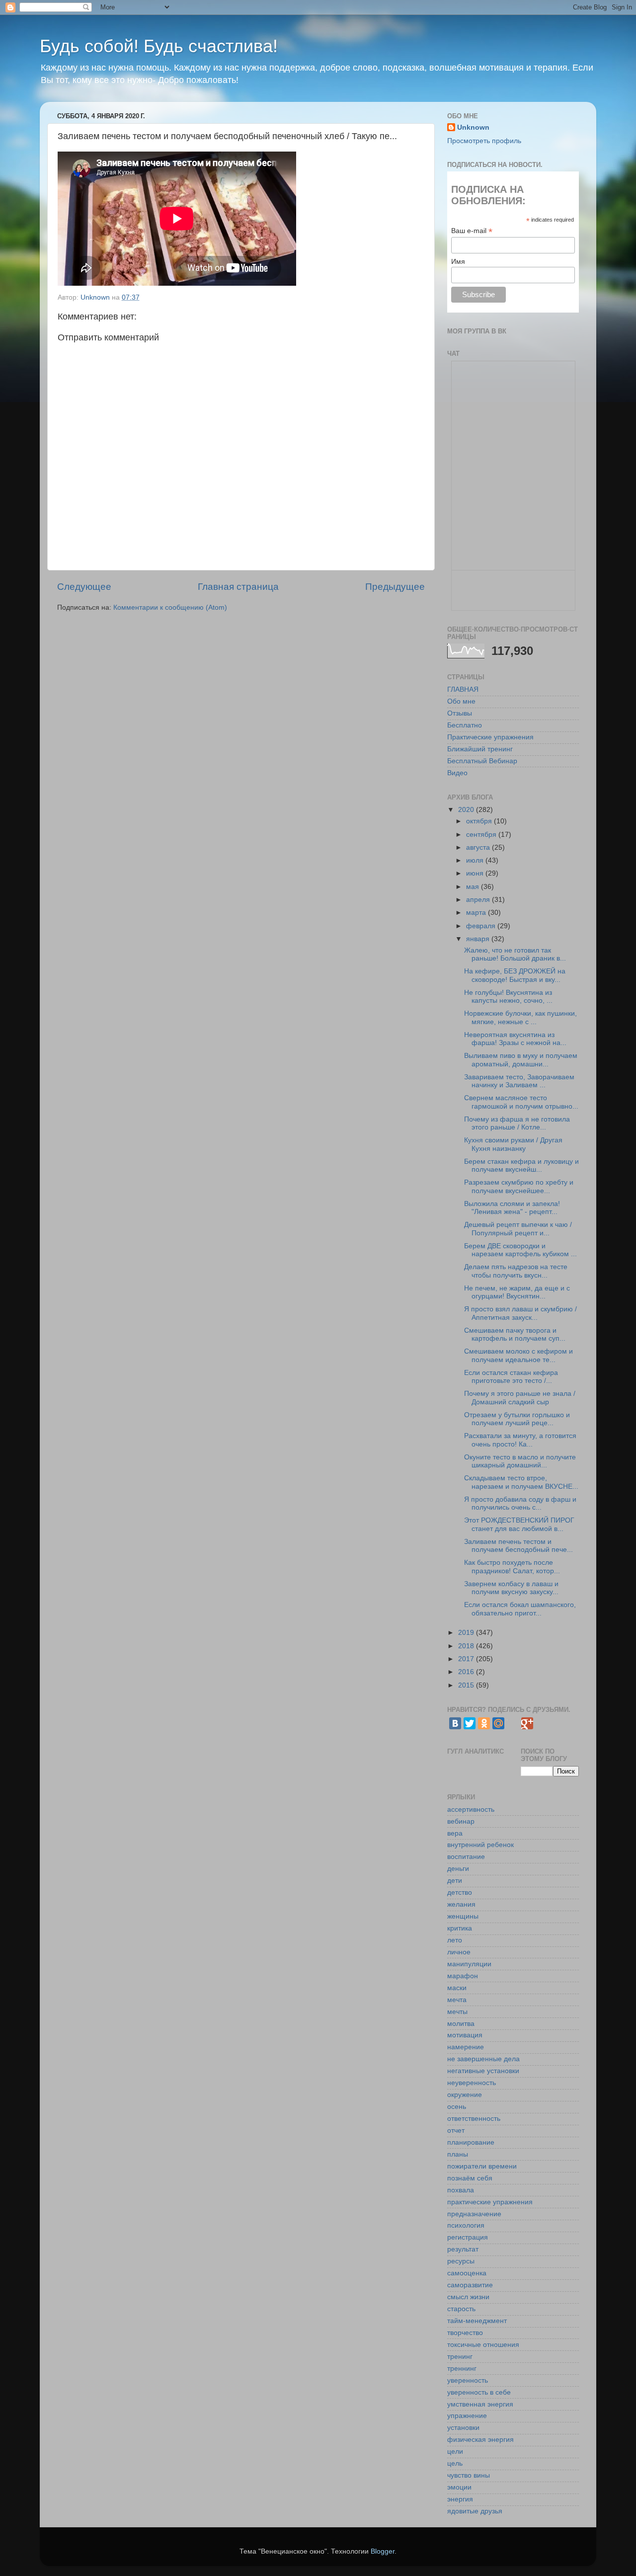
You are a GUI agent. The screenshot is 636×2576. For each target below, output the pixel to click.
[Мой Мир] (498, 1723)
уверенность (468, 2380)
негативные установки (483, 2071)
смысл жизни (468, 2297)
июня (476, 873)
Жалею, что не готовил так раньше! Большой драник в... (515, 954)
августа (479, 847)
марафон (463, 1976)
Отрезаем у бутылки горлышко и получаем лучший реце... (517, 1419)
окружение (465, 2095)
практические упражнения (490, 2202)
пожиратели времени (482, 2166)
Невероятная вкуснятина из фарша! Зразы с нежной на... (515, 1039)
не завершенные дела (483, 2059)
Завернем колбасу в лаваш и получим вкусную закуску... (511, 1588)
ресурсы (461, 2261)
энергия (460, 2499)
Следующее (84, 587)
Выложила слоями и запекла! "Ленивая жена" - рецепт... (512, 1208)
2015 (467, 1685)
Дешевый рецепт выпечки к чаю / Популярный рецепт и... (518, 1229)
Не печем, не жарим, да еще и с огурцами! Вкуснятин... (517, 1292)
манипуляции (469, 1964)
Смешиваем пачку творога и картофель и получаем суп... (515, 1334)
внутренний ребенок (480, 1845)
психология (466, 2225)
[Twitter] (470, 1723)
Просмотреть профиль (484, 141)
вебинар (461, 1821)
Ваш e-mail (472, 231)
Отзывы (460, 713)
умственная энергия (480, 2404)
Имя (458, 261)
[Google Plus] (527, 1723)
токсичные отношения (483, 2345)
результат (463, 2249)
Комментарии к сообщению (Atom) (170, 607)
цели (455, 2452)
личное (459, 1952)
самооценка (467, 2273)
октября (480, 821)
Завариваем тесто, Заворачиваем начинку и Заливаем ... (519, 1081)
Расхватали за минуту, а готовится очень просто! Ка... (520, 1440)
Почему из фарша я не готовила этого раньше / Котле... (517, 1123)
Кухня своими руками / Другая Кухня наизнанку (513, 1144)
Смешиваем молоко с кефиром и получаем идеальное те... (518, 1355)
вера (455, 1833)
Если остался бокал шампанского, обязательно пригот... (520, 1609)
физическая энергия (480, 2440)
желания (461, 1904)
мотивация (465, 2035)
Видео (457, 773)
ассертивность (471, 1810)
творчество (465, 2333)
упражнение (467, 2416)
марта (477, 913)
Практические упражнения (490, 737)
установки (463, 2428)
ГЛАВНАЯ (463, 689)
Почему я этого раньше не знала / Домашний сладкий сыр (520, 1398)
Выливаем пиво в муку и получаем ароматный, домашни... (521, 1060)
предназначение (474, 2214)
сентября (482, 835)
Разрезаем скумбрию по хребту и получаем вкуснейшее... (519, 1186)
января (479, 939)
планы (458, 2154)
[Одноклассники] (484, 1723)
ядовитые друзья (475, 2511)
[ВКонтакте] (455, 1723)
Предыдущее (395, 587)
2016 (467, 1672)
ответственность (474, 2119)
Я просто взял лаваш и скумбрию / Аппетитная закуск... (520, 1313)
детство (460, 1892)
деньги (458, 1869)
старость (461, 2309)
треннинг (462, 2369)
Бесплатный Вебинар (482, 761)
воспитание (466, 1857)
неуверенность (472, 2083)
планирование (471, 2142)
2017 (467, 1659)
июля (476, 860)
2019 (467, 1633)
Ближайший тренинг (480, 749)
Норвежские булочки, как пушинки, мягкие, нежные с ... (520, 1017)
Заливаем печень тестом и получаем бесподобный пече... (518, 1546)
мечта (457, 2000)
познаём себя (470, 2178)
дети (455, 1881)
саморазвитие (470, 2285)
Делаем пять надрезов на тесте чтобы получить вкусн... (516, 1271)
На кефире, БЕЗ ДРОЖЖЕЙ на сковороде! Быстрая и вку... (515, 975)
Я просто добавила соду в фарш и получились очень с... (520, 1503)
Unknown (473, 127)
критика (460, 1928)
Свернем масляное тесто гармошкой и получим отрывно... (521, 1102)
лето (455, 1940)
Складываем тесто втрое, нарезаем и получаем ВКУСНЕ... (521, 1482)
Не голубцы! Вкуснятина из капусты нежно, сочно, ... (508, 997)
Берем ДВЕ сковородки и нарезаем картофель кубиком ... (520, 1250)
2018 (467, 1646)
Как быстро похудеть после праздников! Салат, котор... (512, 1567)
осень (457, 2107)
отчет (456, 2131)
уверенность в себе (479, 2392)
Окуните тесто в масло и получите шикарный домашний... (520, 1461)
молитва (461, 2024)
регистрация (468, 2237)
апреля (479, 900)
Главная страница (238, 587)
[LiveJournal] (513, 1723)
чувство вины (469, 2475)
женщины (463, 1916)
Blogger (383, 2551)
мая (474, 887)
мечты (457, 2012)
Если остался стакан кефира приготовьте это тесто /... (511, 1377)
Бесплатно (465, 725)
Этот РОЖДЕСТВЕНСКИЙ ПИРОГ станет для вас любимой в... (519, 1524)
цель (455, 2463)
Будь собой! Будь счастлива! (159, 46)
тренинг (460, 2357)
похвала (461, 2190)
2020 (467, 810)
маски (457, 1988)
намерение (466, 2047)
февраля (482, 926)
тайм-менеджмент (477, 2321)
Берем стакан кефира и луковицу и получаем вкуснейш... (521, 1166)
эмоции (459, 2487)
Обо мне (461, 701)
